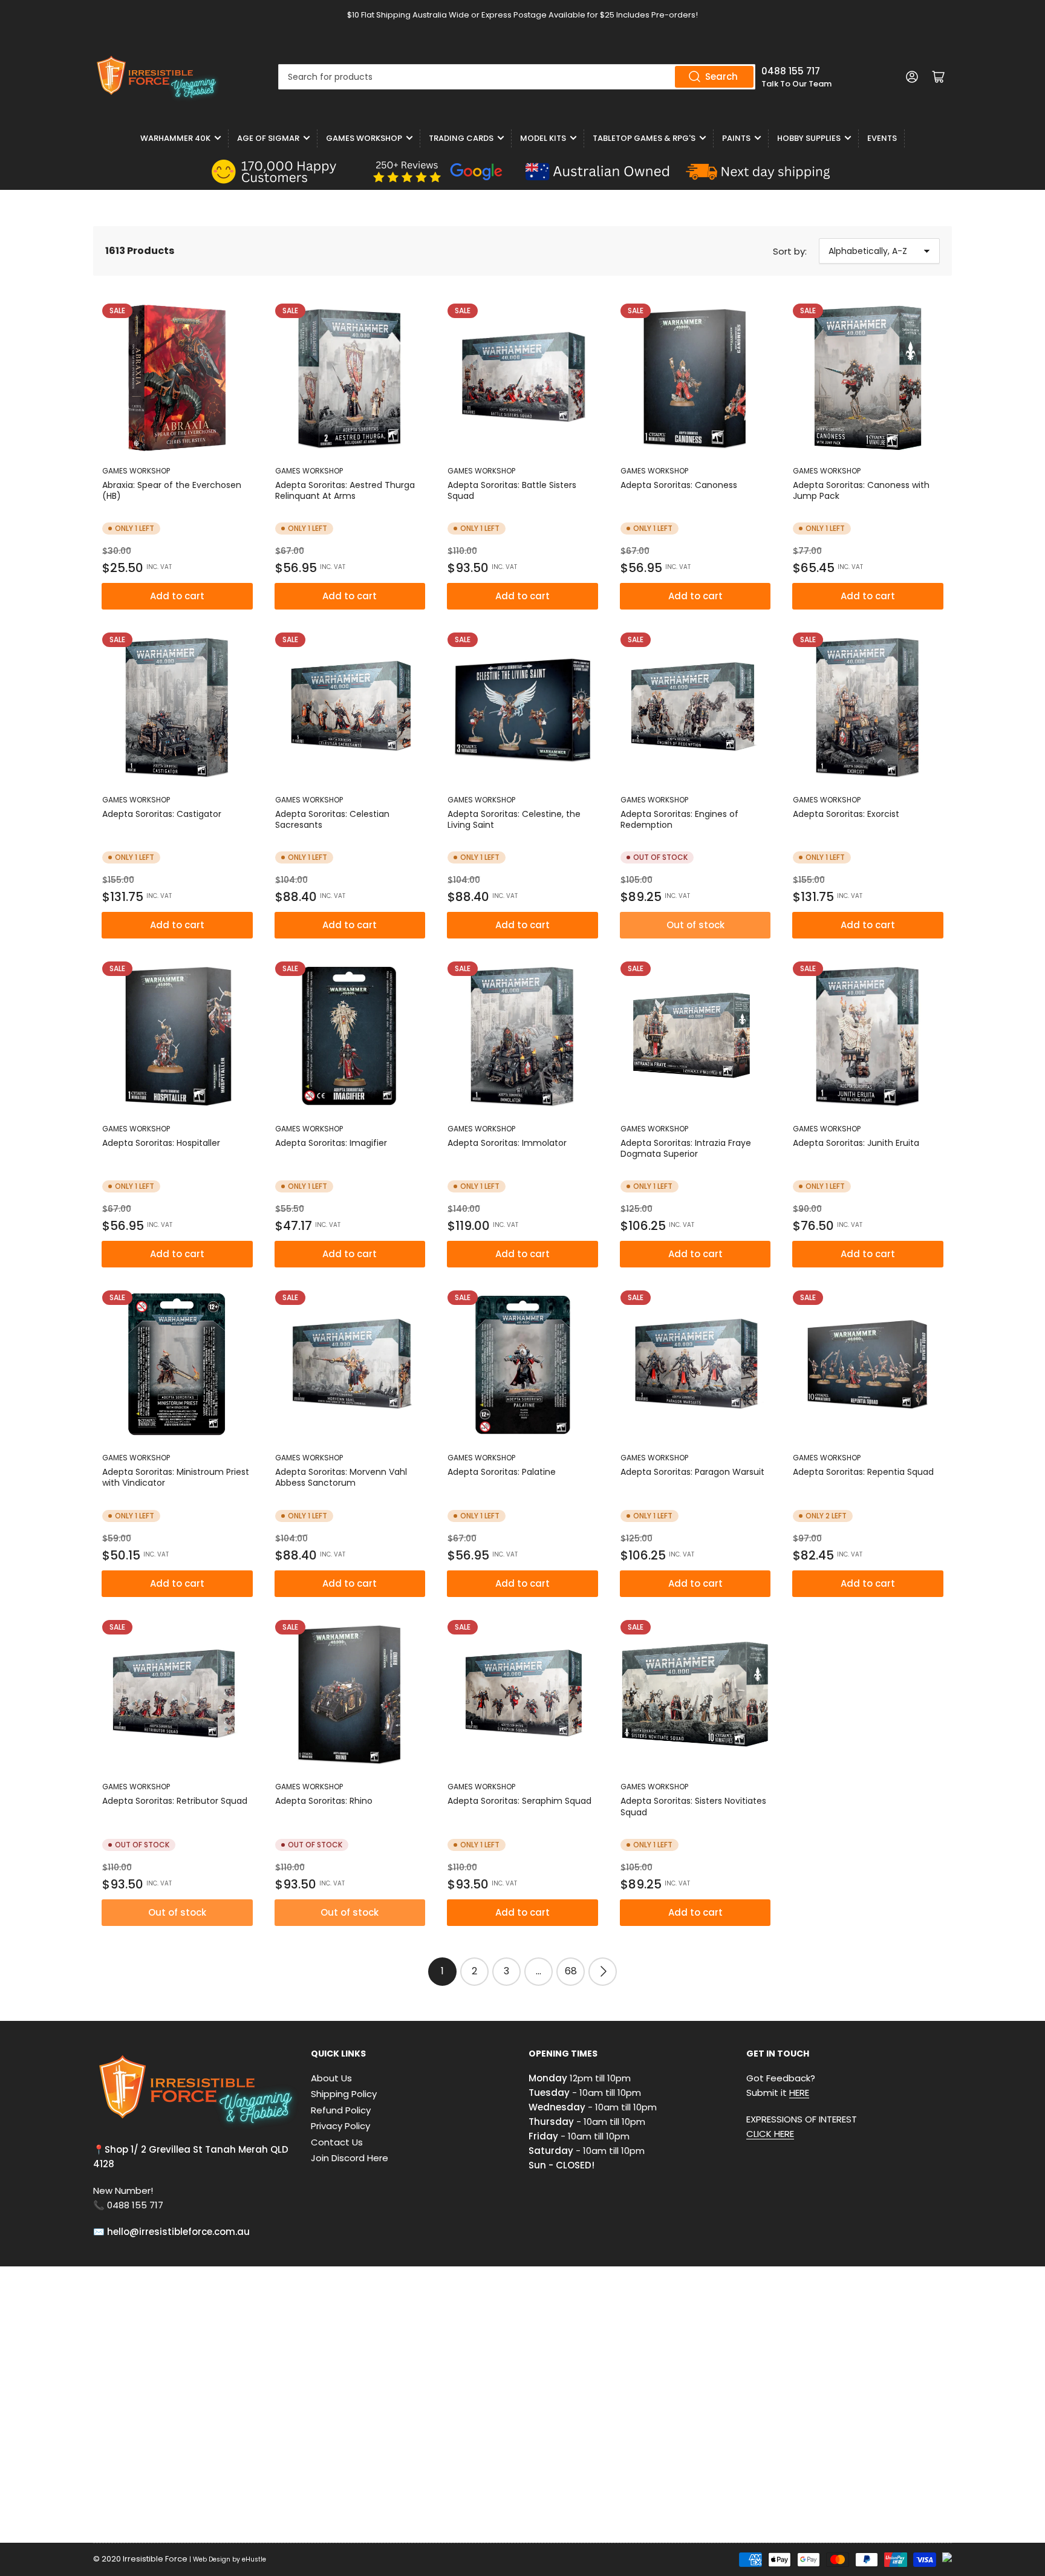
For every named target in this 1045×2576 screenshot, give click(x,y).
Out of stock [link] (695, 925)
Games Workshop (364, 138)
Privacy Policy (340, 2126)
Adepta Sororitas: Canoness (679, 485)
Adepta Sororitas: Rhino (324, 1801)
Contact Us (337, 2142)
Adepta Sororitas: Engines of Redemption (679, 819)
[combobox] (517, 77)
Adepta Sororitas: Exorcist (846, 814)
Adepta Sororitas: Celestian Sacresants (332, 819)
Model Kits (543, 138)
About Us (331, 2078)
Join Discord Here (350, 2158)
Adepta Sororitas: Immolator (507, 1143)
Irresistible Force (155, 2559)
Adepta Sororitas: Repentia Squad (863, 1472)
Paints (736, 138)
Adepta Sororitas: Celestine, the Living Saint (514, 819)
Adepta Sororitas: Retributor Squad (175, 1801)
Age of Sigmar (268, 138)
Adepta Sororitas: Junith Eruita (856, 1143)
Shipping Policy (344, 2094)
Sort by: (790, 251)
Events (882, 138)
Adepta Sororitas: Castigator (162, 814)
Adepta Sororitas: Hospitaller (161, 1143)
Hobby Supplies (809, 138)
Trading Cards (461, 138)
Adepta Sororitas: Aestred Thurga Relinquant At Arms (345, 490)
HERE (799, 2093)
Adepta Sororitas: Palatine (502, 1472)
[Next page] (603, 1972)
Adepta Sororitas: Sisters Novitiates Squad (693, 1806)
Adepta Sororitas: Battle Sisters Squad (512, 490)
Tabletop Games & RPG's (644, 138)
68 (571, 1971)
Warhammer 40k (175, 138)
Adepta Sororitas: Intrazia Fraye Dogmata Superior (686, 1148)
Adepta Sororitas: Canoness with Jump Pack (861, 490)
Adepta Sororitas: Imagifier (331, 1143)
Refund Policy (341, 2110)
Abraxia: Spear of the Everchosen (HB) (172, 490)
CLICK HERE (770, 2134)
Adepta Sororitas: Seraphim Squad (519, 1801)
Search (721, 76)
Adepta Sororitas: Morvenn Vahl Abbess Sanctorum (341, 1477)
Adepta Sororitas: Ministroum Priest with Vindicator (176, 1477)
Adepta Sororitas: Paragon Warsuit (692, 1472)
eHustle (254, 2559)
